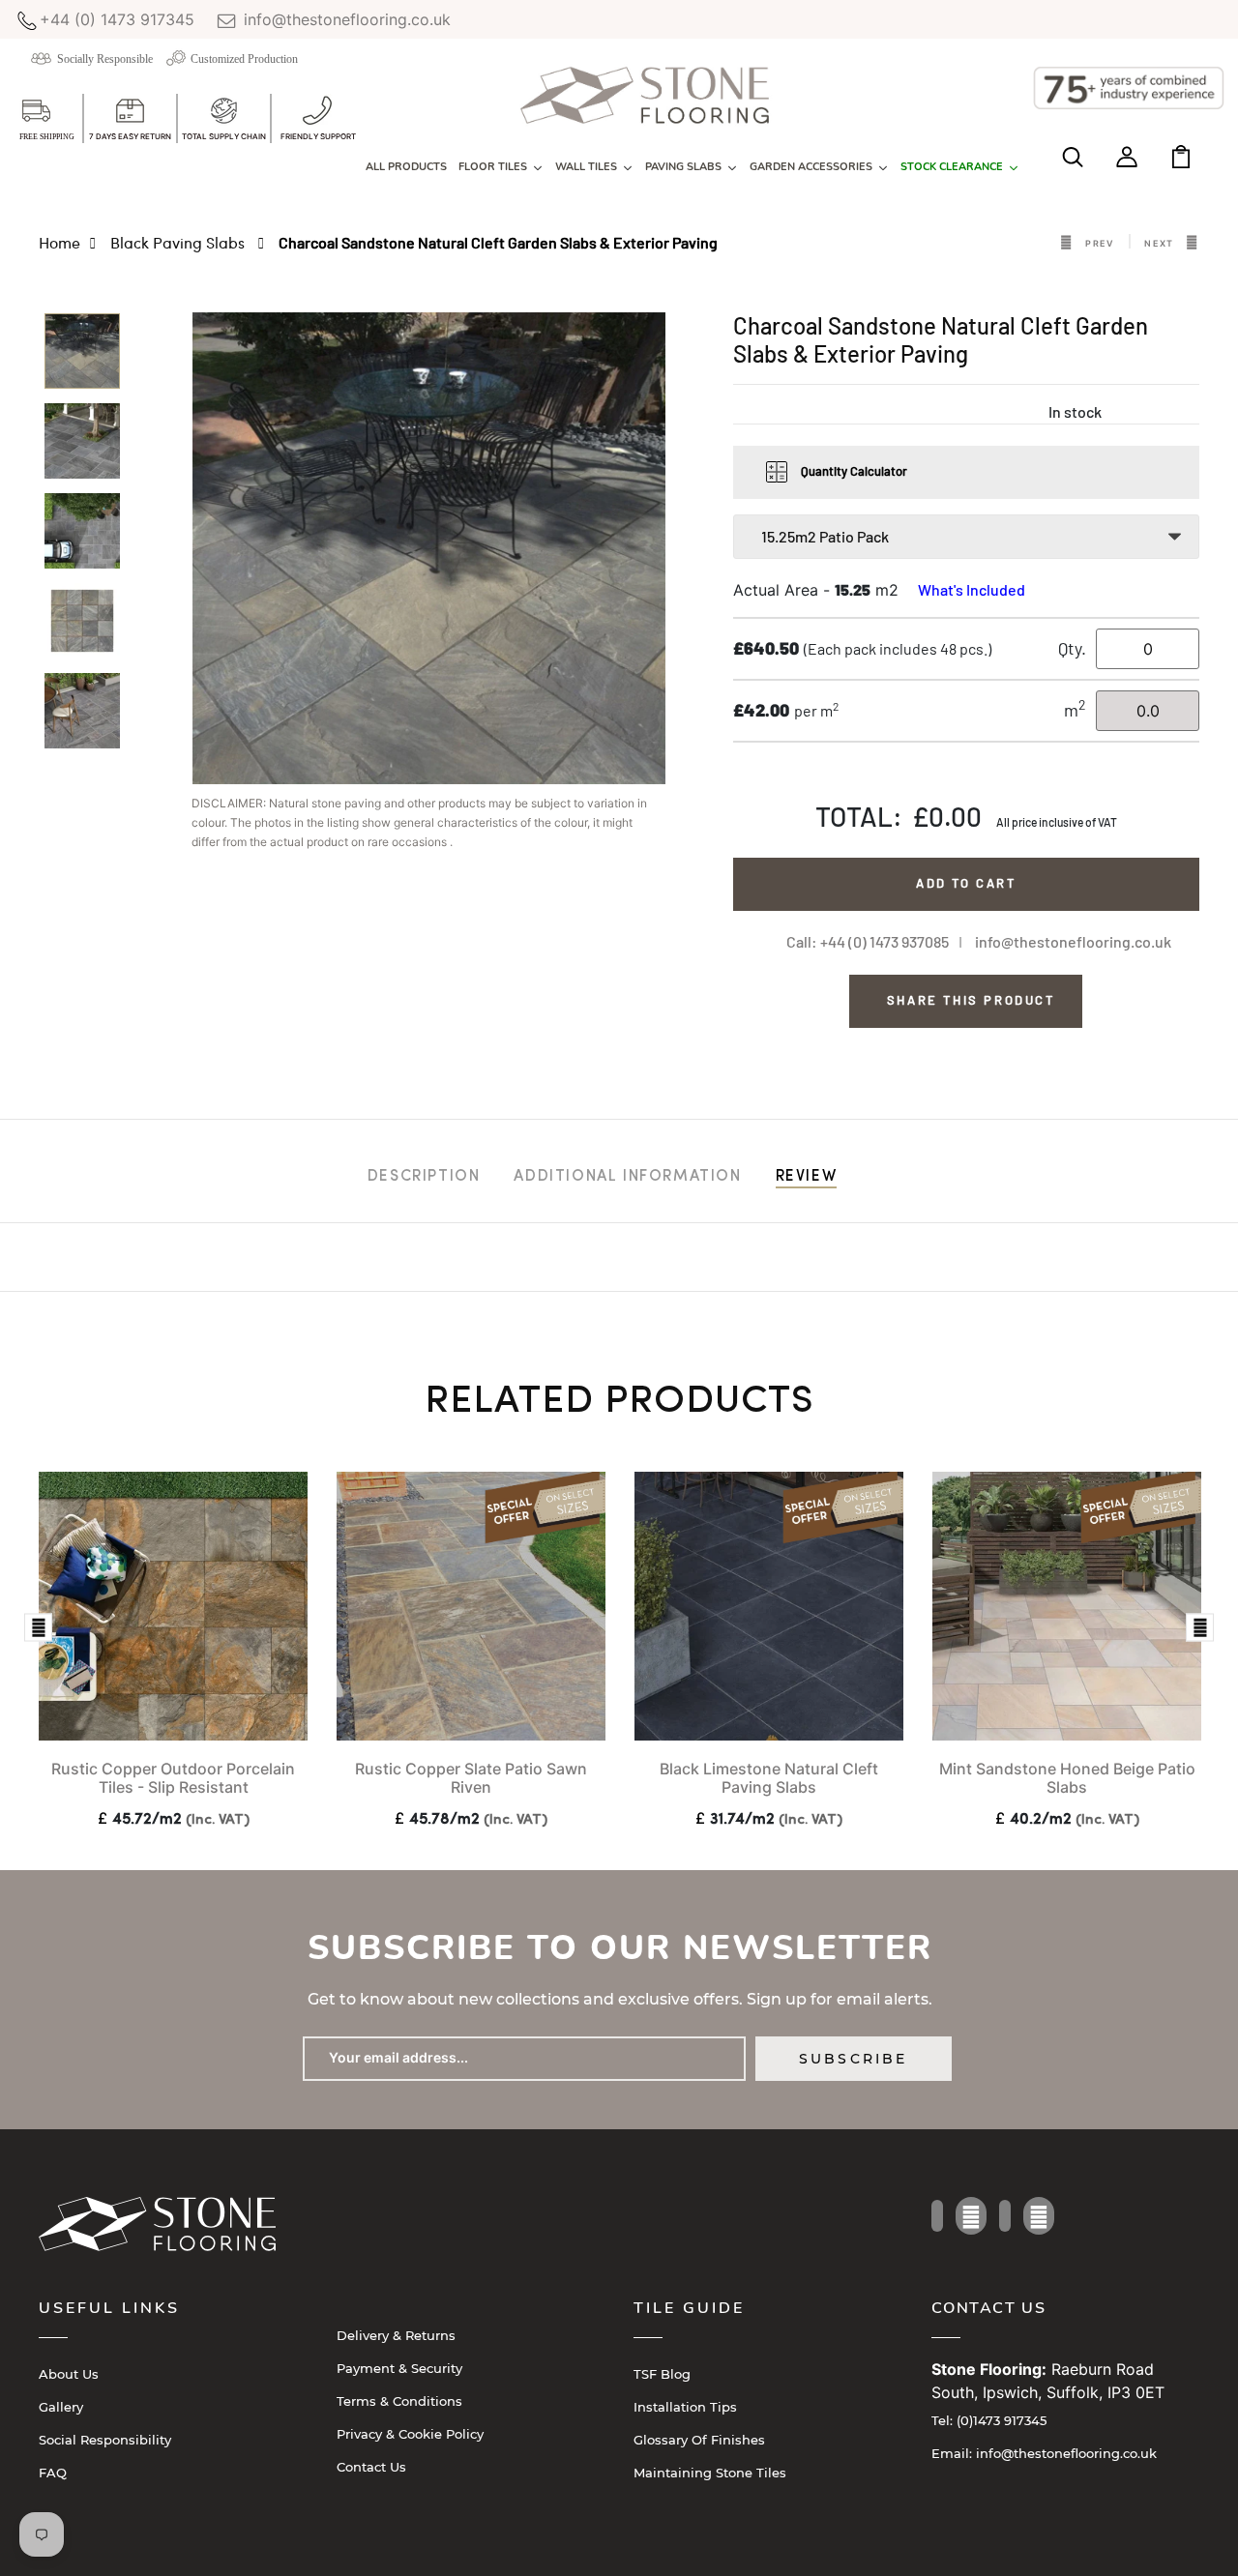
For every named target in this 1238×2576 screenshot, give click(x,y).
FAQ (53, 2473)
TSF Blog (662, 2374)
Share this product (971, 1000)
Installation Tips (685, 2407)
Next (1159, 243)
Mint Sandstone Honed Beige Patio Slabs (1067, 1778)
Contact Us (371, 2467)
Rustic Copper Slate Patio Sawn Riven (471, 1778)
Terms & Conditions (399, 2401)
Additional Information (627, 1177)
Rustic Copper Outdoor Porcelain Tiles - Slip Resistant (173, 1778)
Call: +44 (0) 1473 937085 (868, 941)
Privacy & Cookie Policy (410, 2434)
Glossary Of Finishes (699, 2440)
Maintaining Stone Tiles (710, 2473)
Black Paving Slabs (179, 242)
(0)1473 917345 (989, 2420)
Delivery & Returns (396, 2335)
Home (59, 242)
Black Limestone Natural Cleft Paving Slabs (769, 1778)
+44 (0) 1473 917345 (117, 19)
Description (424, 1177)
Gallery (61, 2407)
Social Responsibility (105, 2440)
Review (807, 1177)
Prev (1100, 243)
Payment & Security (399, 2368)
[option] (82, 357)
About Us (69, 2374)
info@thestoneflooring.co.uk (345, 19)
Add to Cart (966, 883)
